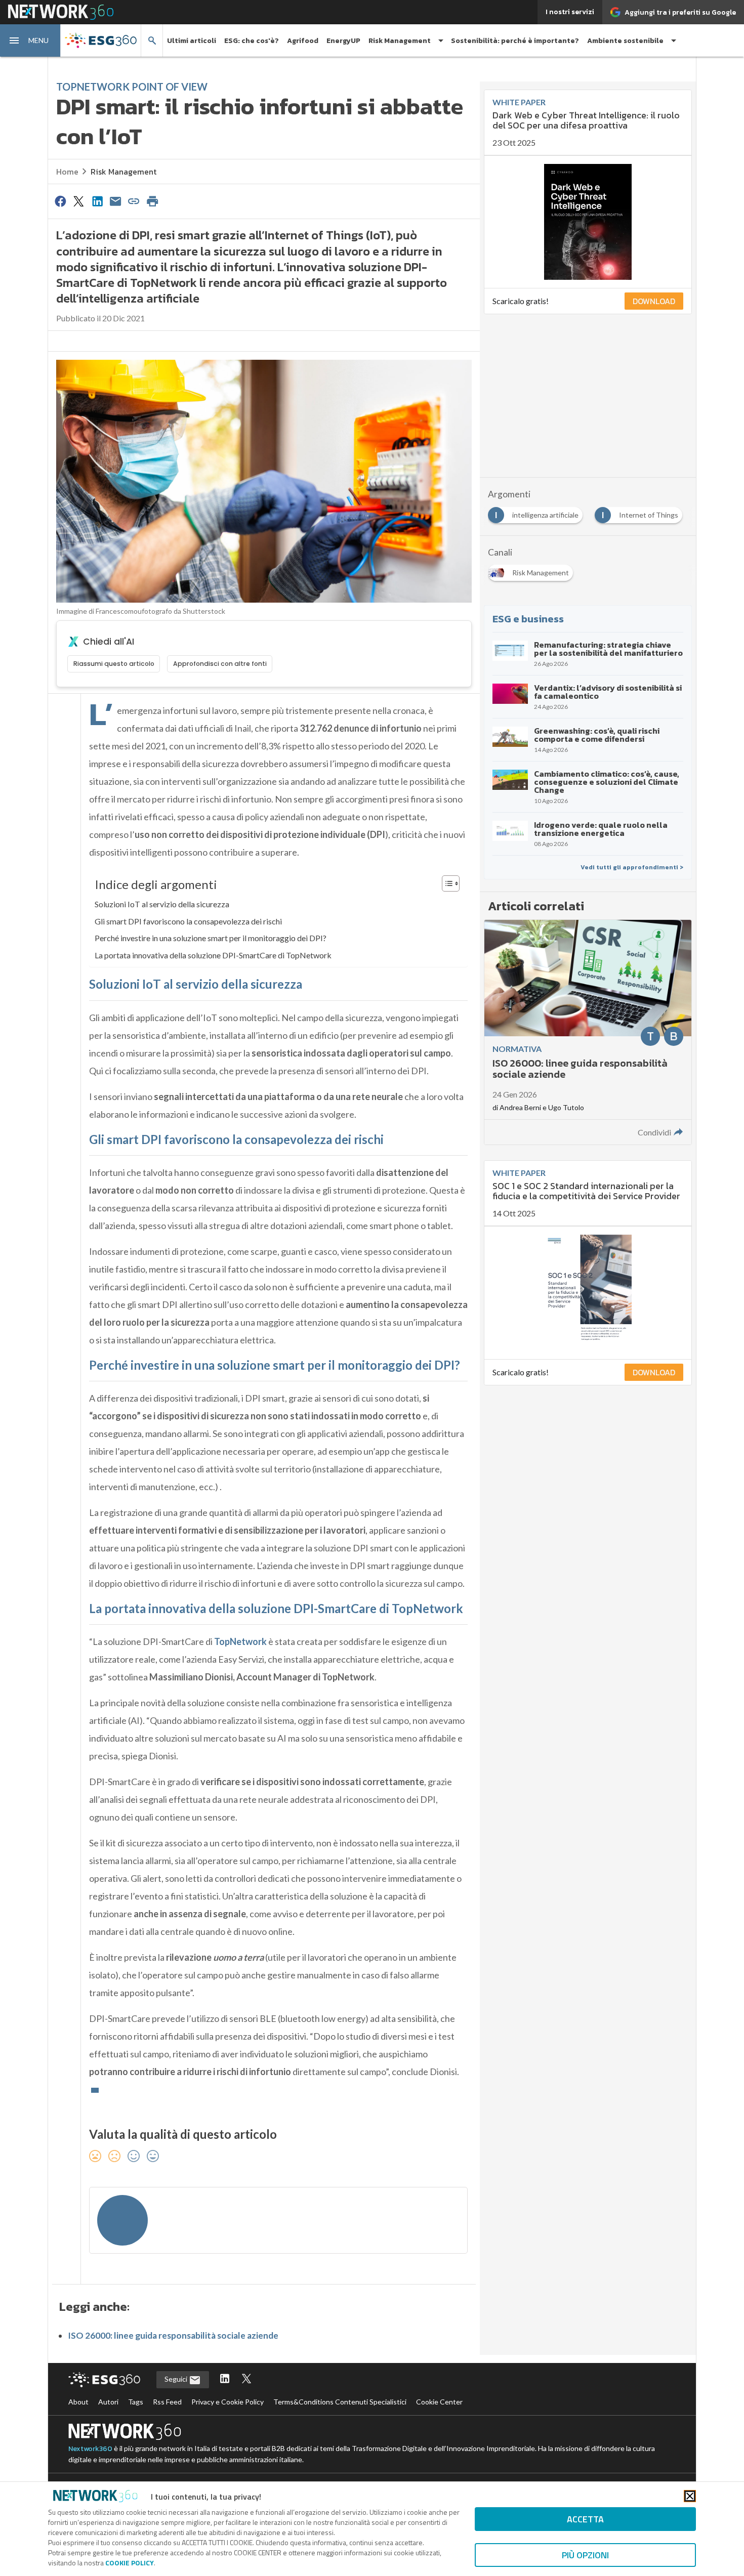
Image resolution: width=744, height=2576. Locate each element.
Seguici (177, 2379)
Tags (136, 2402)
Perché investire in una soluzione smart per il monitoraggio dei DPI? (211, 938)
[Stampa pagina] (152, 201)
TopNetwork (240, 1641)
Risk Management (123, 172)
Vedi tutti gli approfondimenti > (632, 867)
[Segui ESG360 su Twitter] (246, 2379)
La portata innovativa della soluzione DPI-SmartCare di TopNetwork (213, 955)
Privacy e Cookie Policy (228, 2402)
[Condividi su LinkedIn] (97, 201)
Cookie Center (439, 2402)
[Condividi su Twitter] (78, 201)
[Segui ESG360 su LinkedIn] (225, 2379)
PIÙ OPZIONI (585, 2555)
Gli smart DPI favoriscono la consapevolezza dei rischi (188, 921)
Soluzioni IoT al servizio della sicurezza (162, 904)
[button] (30, 40)
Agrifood (303, 41)
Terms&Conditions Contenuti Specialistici (340, 2402)
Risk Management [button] (400, 41)
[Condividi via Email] (115, 201)
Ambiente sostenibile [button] (625, 41)
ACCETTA (585, 2519)
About (78, 2402)
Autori (108, 2402)
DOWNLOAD (654, 301)
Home (67, 172)
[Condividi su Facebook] (60, 201)
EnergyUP (343, 41)
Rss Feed (167, 2402)
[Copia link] (134, 201)
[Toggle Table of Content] (446, 883)
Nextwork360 (90, 2449)
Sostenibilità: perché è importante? (515, 41)
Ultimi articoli (192, 41)
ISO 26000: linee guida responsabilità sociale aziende (173, 2335)
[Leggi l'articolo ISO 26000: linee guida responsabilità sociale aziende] (588, 1032)
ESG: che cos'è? (252, 41)
